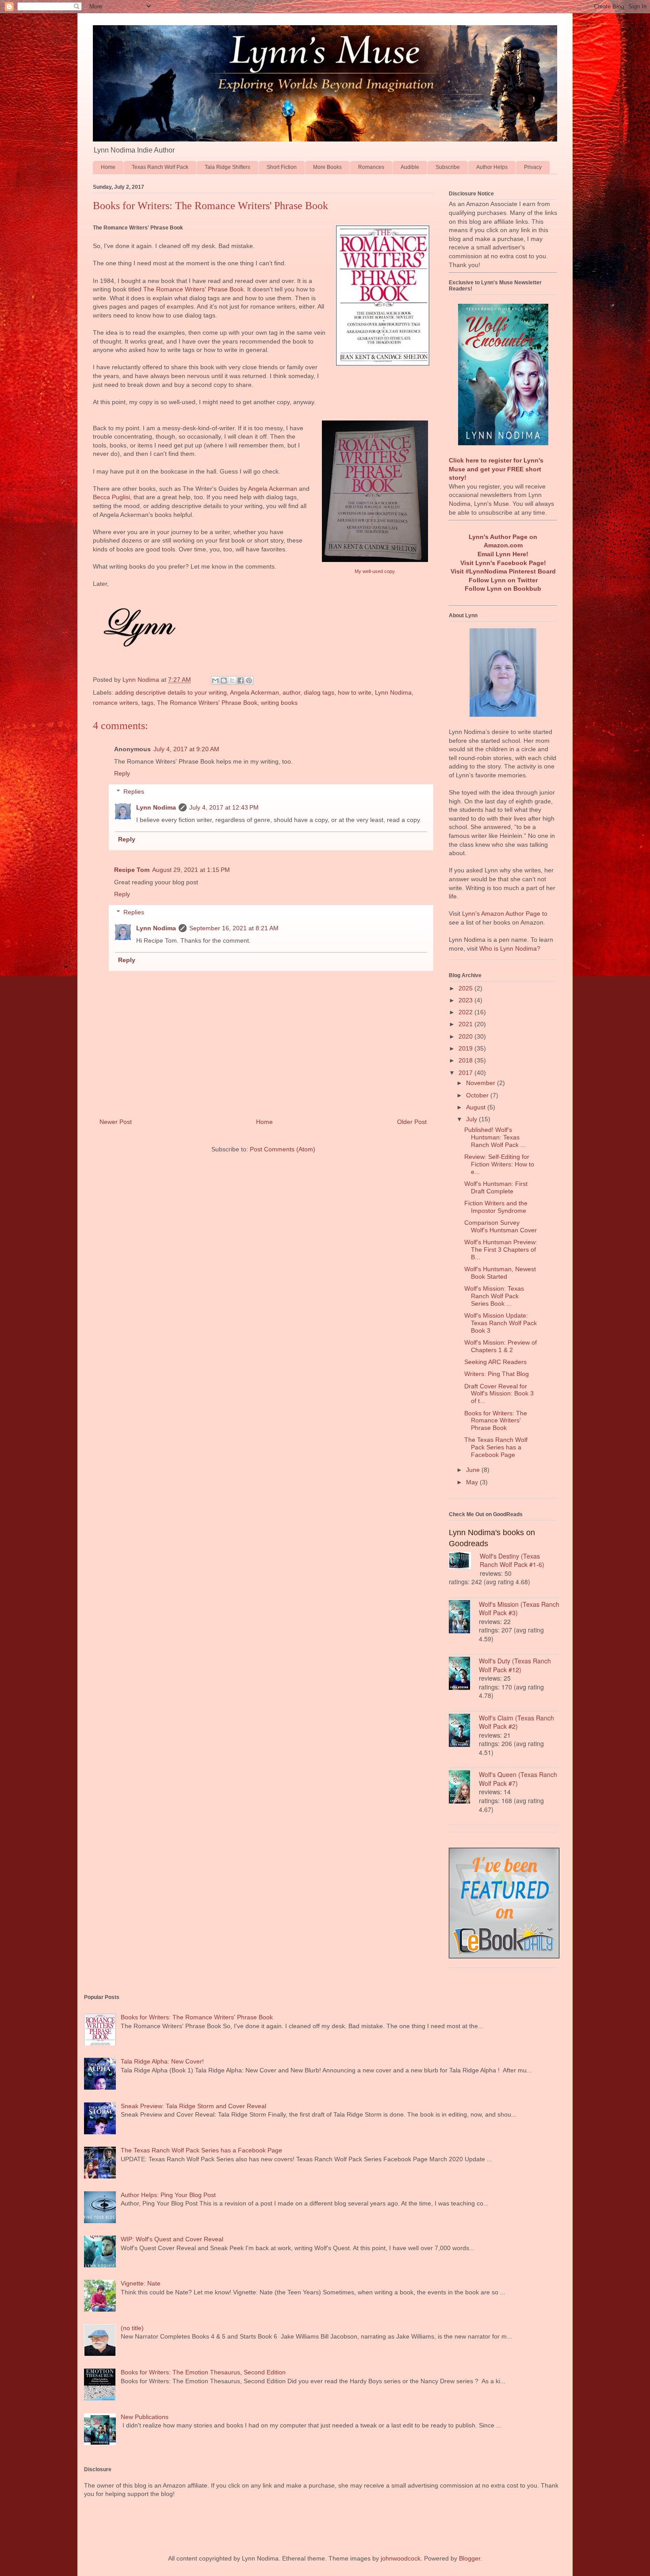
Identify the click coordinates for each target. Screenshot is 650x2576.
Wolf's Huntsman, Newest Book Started (500, 1273)
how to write (355, 692)
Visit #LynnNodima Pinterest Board (503, 571)
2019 (466, 1048)
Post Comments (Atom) (283, 1149)
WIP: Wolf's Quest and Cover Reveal (172, 2239)
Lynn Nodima (393, 692)
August (477, 1107)
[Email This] (215, 680)
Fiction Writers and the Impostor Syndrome (496, 1207)
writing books (279, 703)
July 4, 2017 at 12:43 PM (224, 807)
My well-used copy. (375, 571)
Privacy (533, 167)
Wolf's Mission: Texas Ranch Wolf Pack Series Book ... (494, 1296)
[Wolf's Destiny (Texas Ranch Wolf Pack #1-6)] (464, 1562)
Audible (410, 167)
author (291, 692)
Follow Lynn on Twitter (503, 580)
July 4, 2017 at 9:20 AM (186, 749)
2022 (466, 1012)
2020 (466, 1036)
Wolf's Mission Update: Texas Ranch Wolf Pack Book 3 (501, 1323)
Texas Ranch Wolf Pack (160, 167)
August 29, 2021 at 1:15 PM (191, 870)
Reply (122, 773)
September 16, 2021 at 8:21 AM (234, 928)
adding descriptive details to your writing (171, 692)
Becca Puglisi (111, 497)
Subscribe (448, 167)
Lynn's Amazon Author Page (501, 913)
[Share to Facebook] (241, 680)
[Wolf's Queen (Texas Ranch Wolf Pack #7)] (464, 1788)
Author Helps (492, 167)
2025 (466, 988)
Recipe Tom (132, 870)
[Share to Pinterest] (249, 680)
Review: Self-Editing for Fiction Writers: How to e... (499, 1164)
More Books (327, 167)
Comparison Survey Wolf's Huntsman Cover (501, 1226)
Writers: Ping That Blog (497, 1374)
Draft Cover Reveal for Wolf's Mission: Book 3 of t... (499, 1394)
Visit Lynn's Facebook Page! (503, 563)
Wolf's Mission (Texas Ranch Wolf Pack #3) (519, 1609)
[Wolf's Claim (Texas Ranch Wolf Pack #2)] (464, 1731)
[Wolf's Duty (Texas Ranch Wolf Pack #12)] (464, 1674)
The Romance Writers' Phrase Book (193, 289)
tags (147, 703)
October (478, 1095)
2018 (466, 1060)
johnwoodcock (401, 2558)
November (482, 1083)
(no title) (132, 2328)
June (474, 1470)
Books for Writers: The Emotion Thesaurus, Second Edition (203, 2372)
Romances (371, 167)
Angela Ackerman (273, 489)
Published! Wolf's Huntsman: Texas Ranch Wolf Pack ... (495, 1137)
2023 (466, 1000)
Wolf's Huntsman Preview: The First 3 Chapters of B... (501, 1250)
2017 (466, 1073)
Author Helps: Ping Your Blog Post (168, 2195)
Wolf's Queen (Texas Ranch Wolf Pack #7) (518, 1779)
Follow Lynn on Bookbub (503, 589)
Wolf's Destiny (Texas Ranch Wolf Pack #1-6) (512, 1560)
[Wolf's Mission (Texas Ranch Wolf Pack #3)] (464, 1618)
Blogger (470, 2558)
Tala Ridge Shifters (227, 167)
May (473, 1482)
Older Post (412, 1122)
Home (108, 167)
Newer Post (116, 1122)
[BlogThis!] (224, 680)
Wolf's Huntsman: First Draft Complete (496, 1187)
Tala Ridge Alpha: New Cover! (162, 2061)
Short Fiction (282, 167)
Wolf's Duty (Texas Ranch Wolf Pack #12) (515, 1665)
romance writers (115, 703)
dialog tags (319, 692)
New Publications (145, 2417)
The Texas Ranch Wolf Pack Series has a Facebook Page (496, 1447)
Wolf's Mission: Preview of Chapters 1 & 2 (501, 1346)
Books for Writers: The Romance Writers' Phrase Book (496, 1421)
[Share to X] (232, 680)
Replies (134, 791)
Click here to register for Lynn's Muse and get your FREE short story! (496, 469)
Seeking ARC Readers (495, 1362)
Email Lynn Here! (503, 554)
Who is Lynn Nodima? (510, 948)
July (472, 1119)
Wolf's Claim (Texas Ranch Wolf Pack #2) (516, 1722)
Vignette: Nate (141, 2283)
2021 (466, 1024)
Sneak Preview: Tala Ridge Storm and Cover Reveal (193, 2106)
